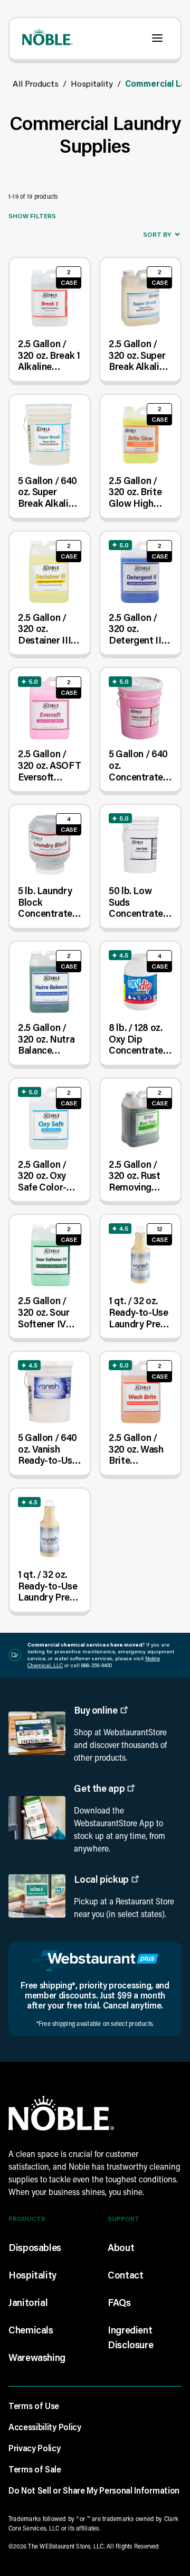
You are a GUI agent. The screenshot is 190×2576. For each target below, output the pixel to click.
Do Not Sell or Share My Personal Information (94, 2490)
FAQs (119, 2302)
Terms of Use (34, 2406)
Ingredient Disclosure (130, 2337)
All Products (36, 83)
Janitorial (28, 2302)
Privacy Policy (35, 2448)
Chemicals (31, 2330)
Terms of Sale (35, 2469)
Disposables (35, 2247)
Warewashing (37, 2357)
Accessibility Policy (45, 2427)
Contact (125, 2275)
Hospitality (92, 83)
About (121, 2247)
